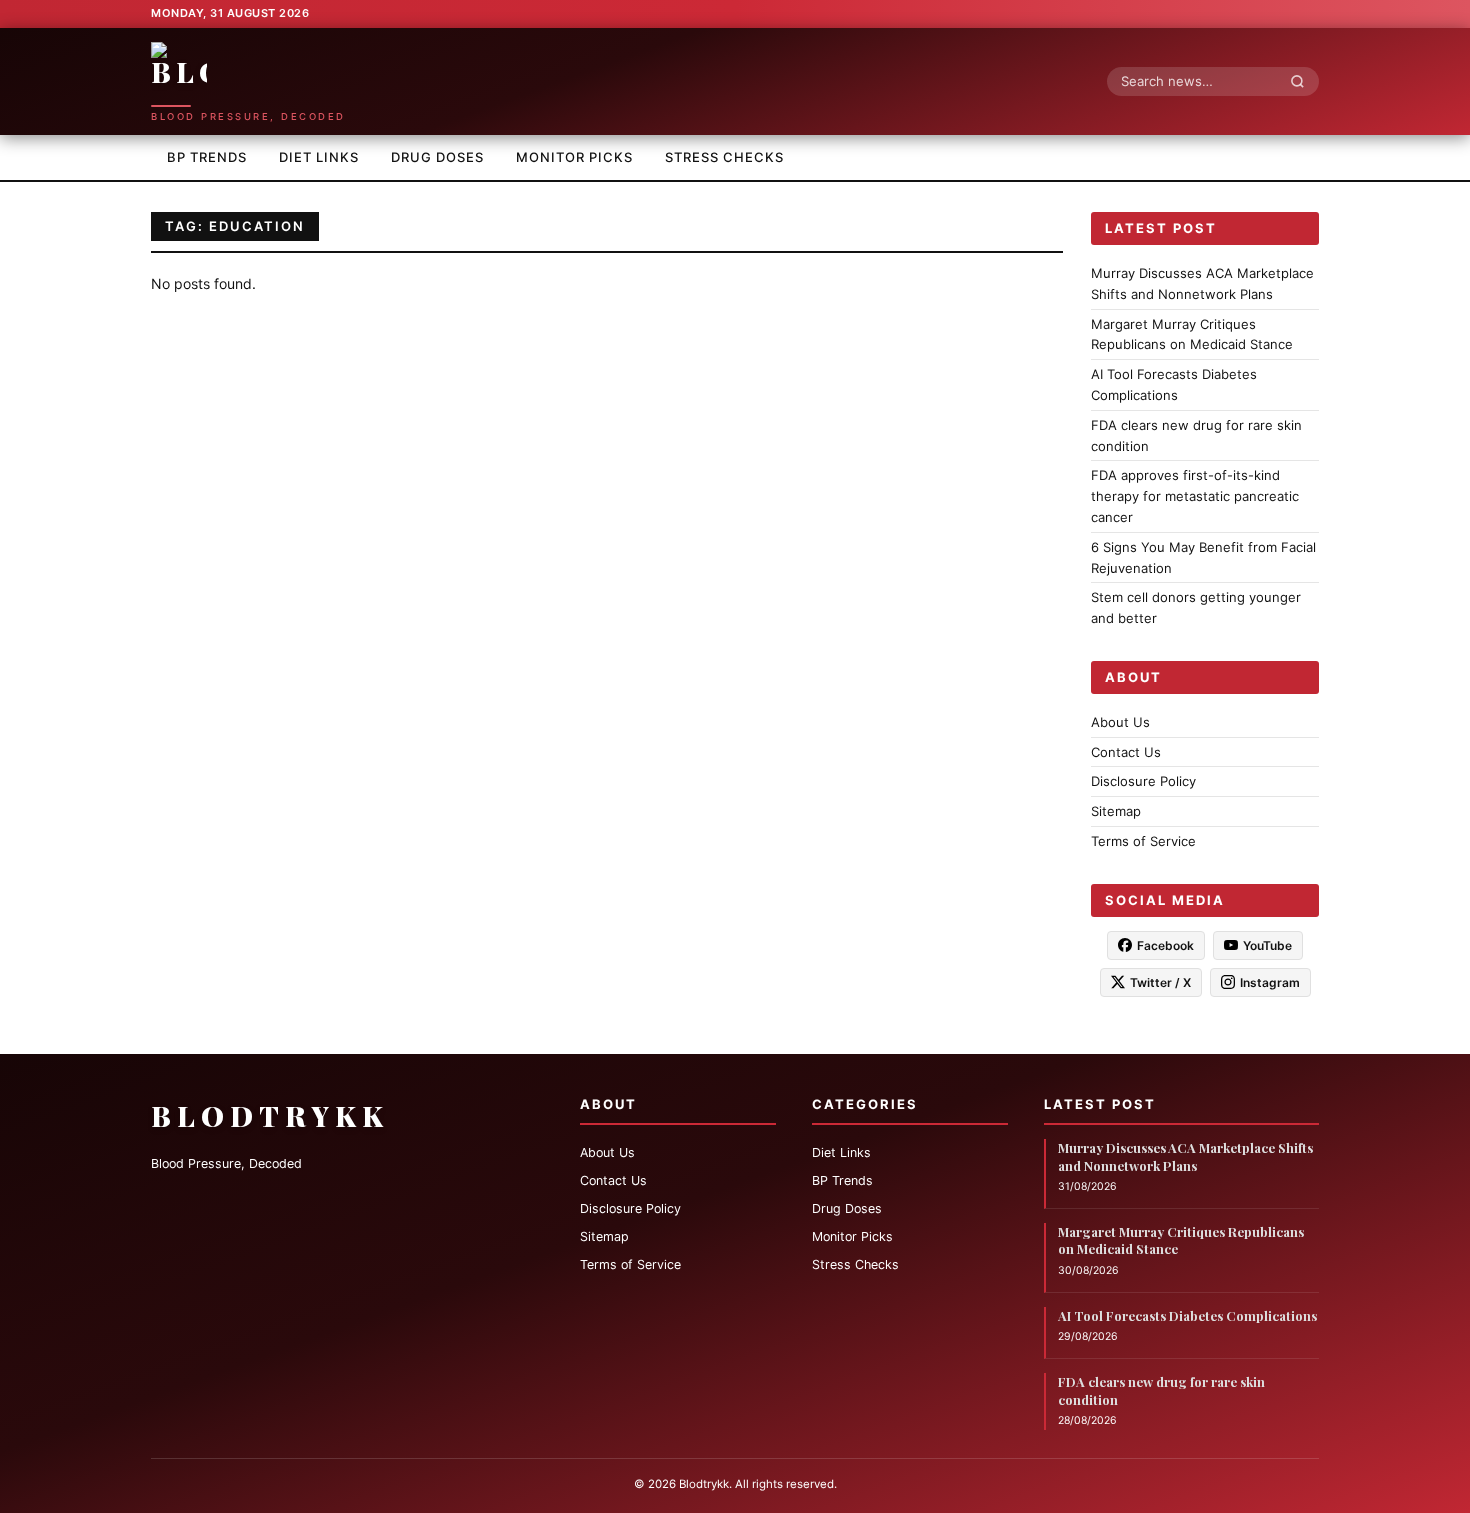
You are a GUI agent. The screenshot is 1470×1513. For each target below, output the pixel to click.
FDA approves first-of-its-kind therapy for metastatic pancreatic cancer (1195, 496)
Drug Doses (437, 157)
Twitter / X (1160, 981)
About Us (1120, 721)
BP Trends (207, 157)
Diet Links (319, 157)
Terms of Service (1143, 841)
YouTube (1267, 944)
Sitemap (1116, 811)
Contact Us (1126, 751)
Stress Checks (724, 157)
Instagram (1270, 981)
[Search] (1303, 81)
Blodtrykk (270, 1115)
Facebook (1165, 944)
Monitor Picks (574, 157)
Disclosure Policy (1143, 781)
